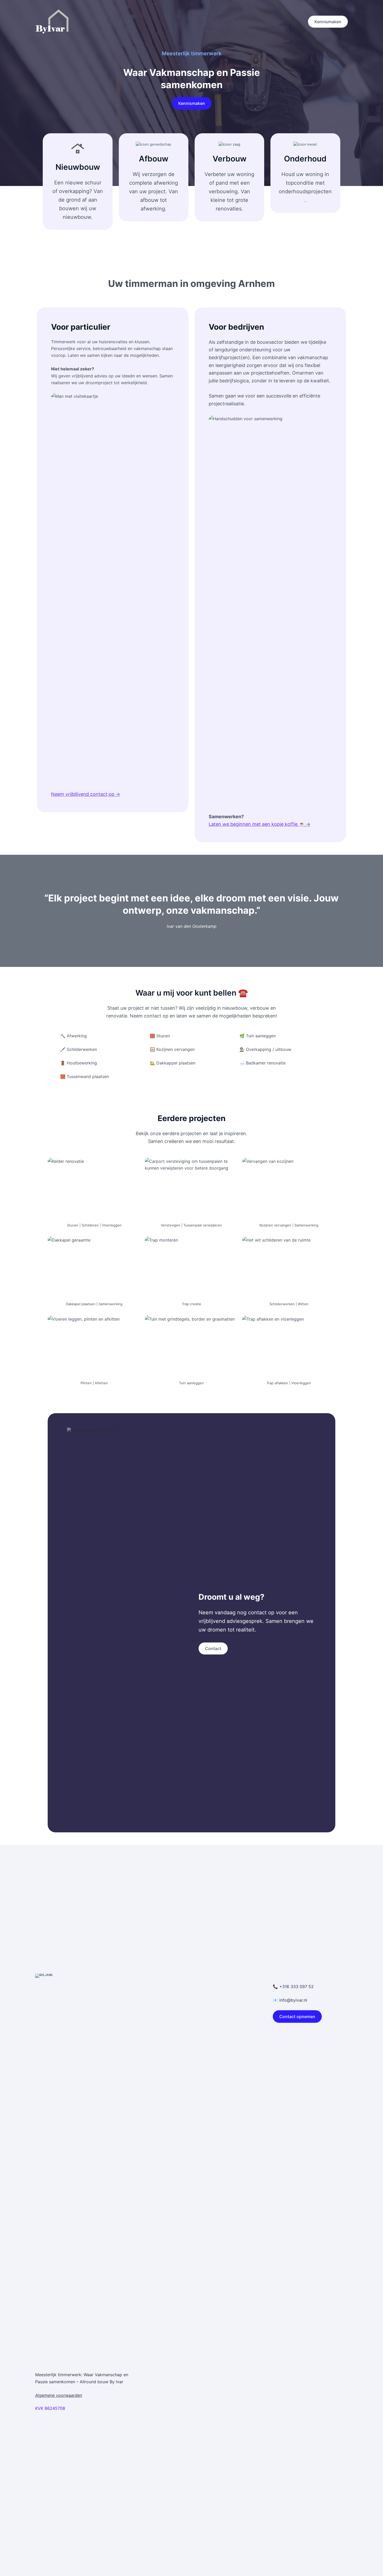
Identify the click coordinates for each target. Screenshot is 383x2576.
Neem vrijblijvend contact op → (86, 794)
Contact (213, 1648)
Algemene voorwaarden (59, 2395)
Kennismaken (328, 22)
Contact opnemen (297, 2017)
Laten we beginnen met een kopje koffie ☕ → (260, 824)
